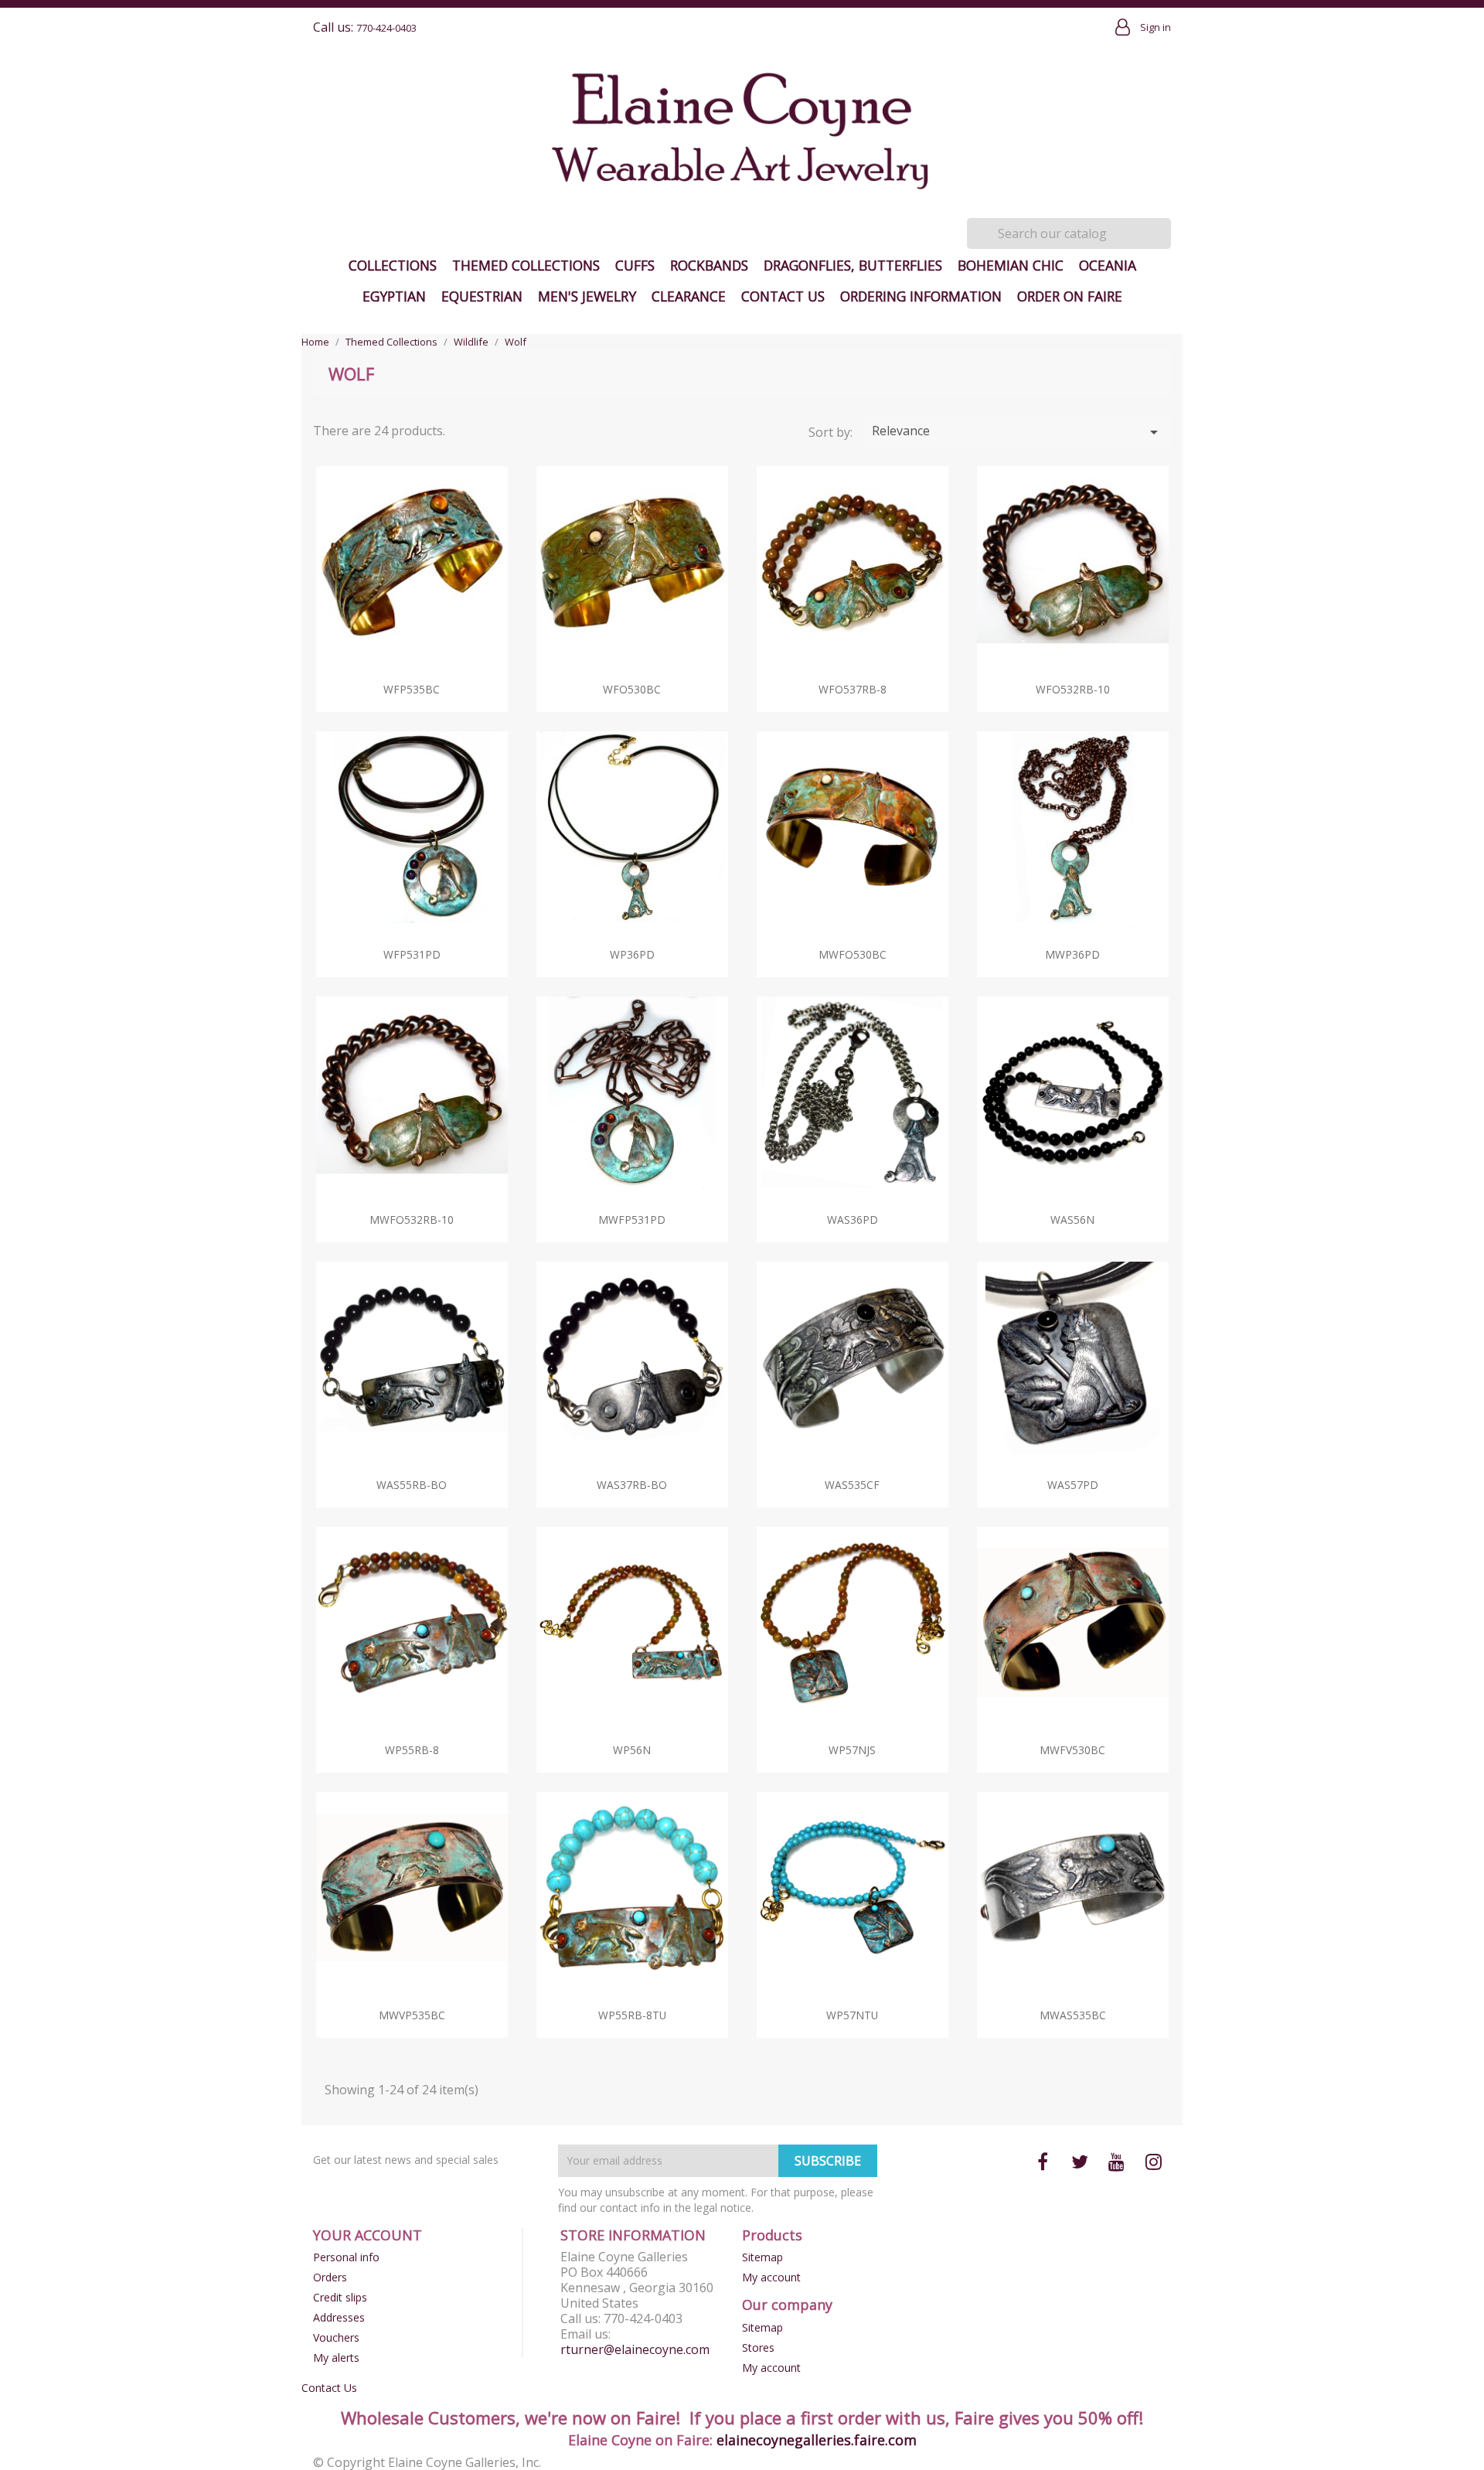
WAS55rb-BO (412, 1485)
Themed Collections (526, 265)
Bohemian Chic (1011, 265)
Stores (758, 2347)
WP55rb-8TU (632, 2015)
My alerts (336, 2358)
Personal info (346, 2257)
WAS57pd (1073, 1485)
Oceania (1108, 265)
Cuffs (635, 265)
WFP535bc (412, 689)
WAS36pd (853, 1220)
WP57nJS (852, 1750)
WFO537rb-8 (853, 689)
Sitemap (762, 2257)
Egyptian (394, 296)
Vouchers (336, 2337)
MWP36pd (1072, 954)
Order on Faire (1070, 296)
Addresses (339, 2317)
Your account (368, 2235)
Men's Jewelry (587, 296)
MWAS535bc (1073, 2015)
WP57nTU (852, 2015)
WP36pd (632, 954)
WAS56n (1072, 1220)
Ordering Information (921, 296)
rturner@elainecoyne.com (635, 2349)
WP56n (632, 1750)
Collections (393, 265)
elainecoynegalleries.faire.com (817, 2440)
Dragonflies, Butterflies (853, 265)
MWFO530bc (853, 954)
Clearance (689, 296)
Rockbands (709, 265)
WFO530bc (632, 689)
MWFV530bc (1072, 1750)
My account (771, 2277)
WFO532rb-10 (1073, 689)
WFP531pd (412, 954)
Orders (330, 2277)
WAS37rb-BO (632, 1485)
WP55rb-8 (412, 1750)
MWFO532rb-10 (412, 1220)
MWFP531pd (632, 1220)
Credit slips (340, 2297)
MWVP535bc (412, 2015)
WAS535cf (852, 1485)
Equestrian (482, 296)
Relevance (1018, 432)
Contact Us (783, 296)
